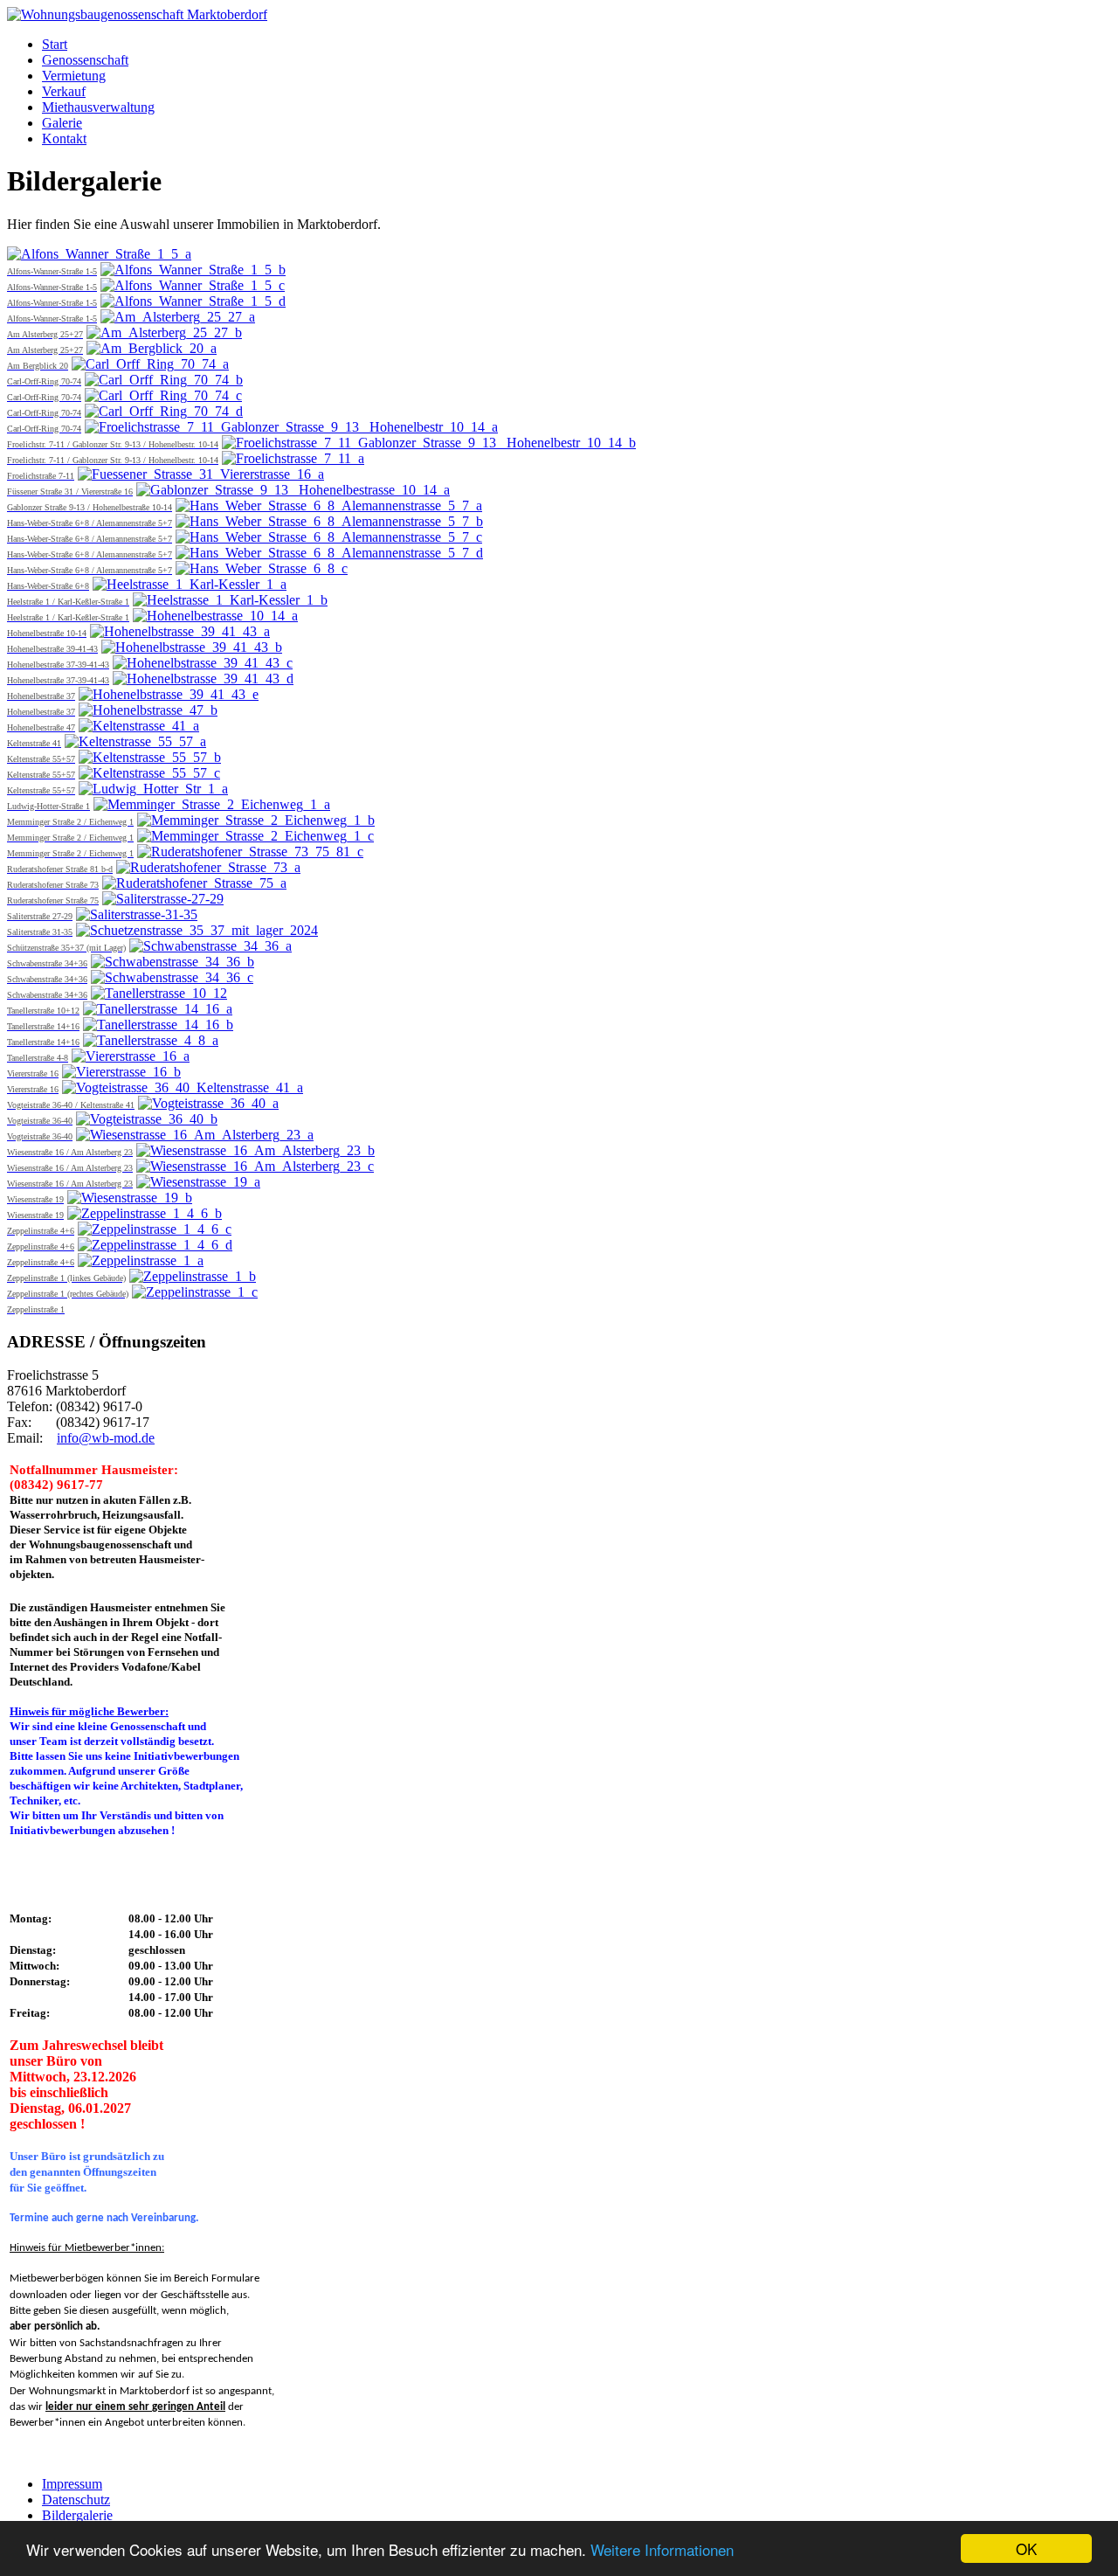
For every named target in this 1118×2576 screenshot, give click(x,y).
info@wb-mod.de (106, 1438)
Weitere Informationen (662, 2549)
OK (1026, 2548)
